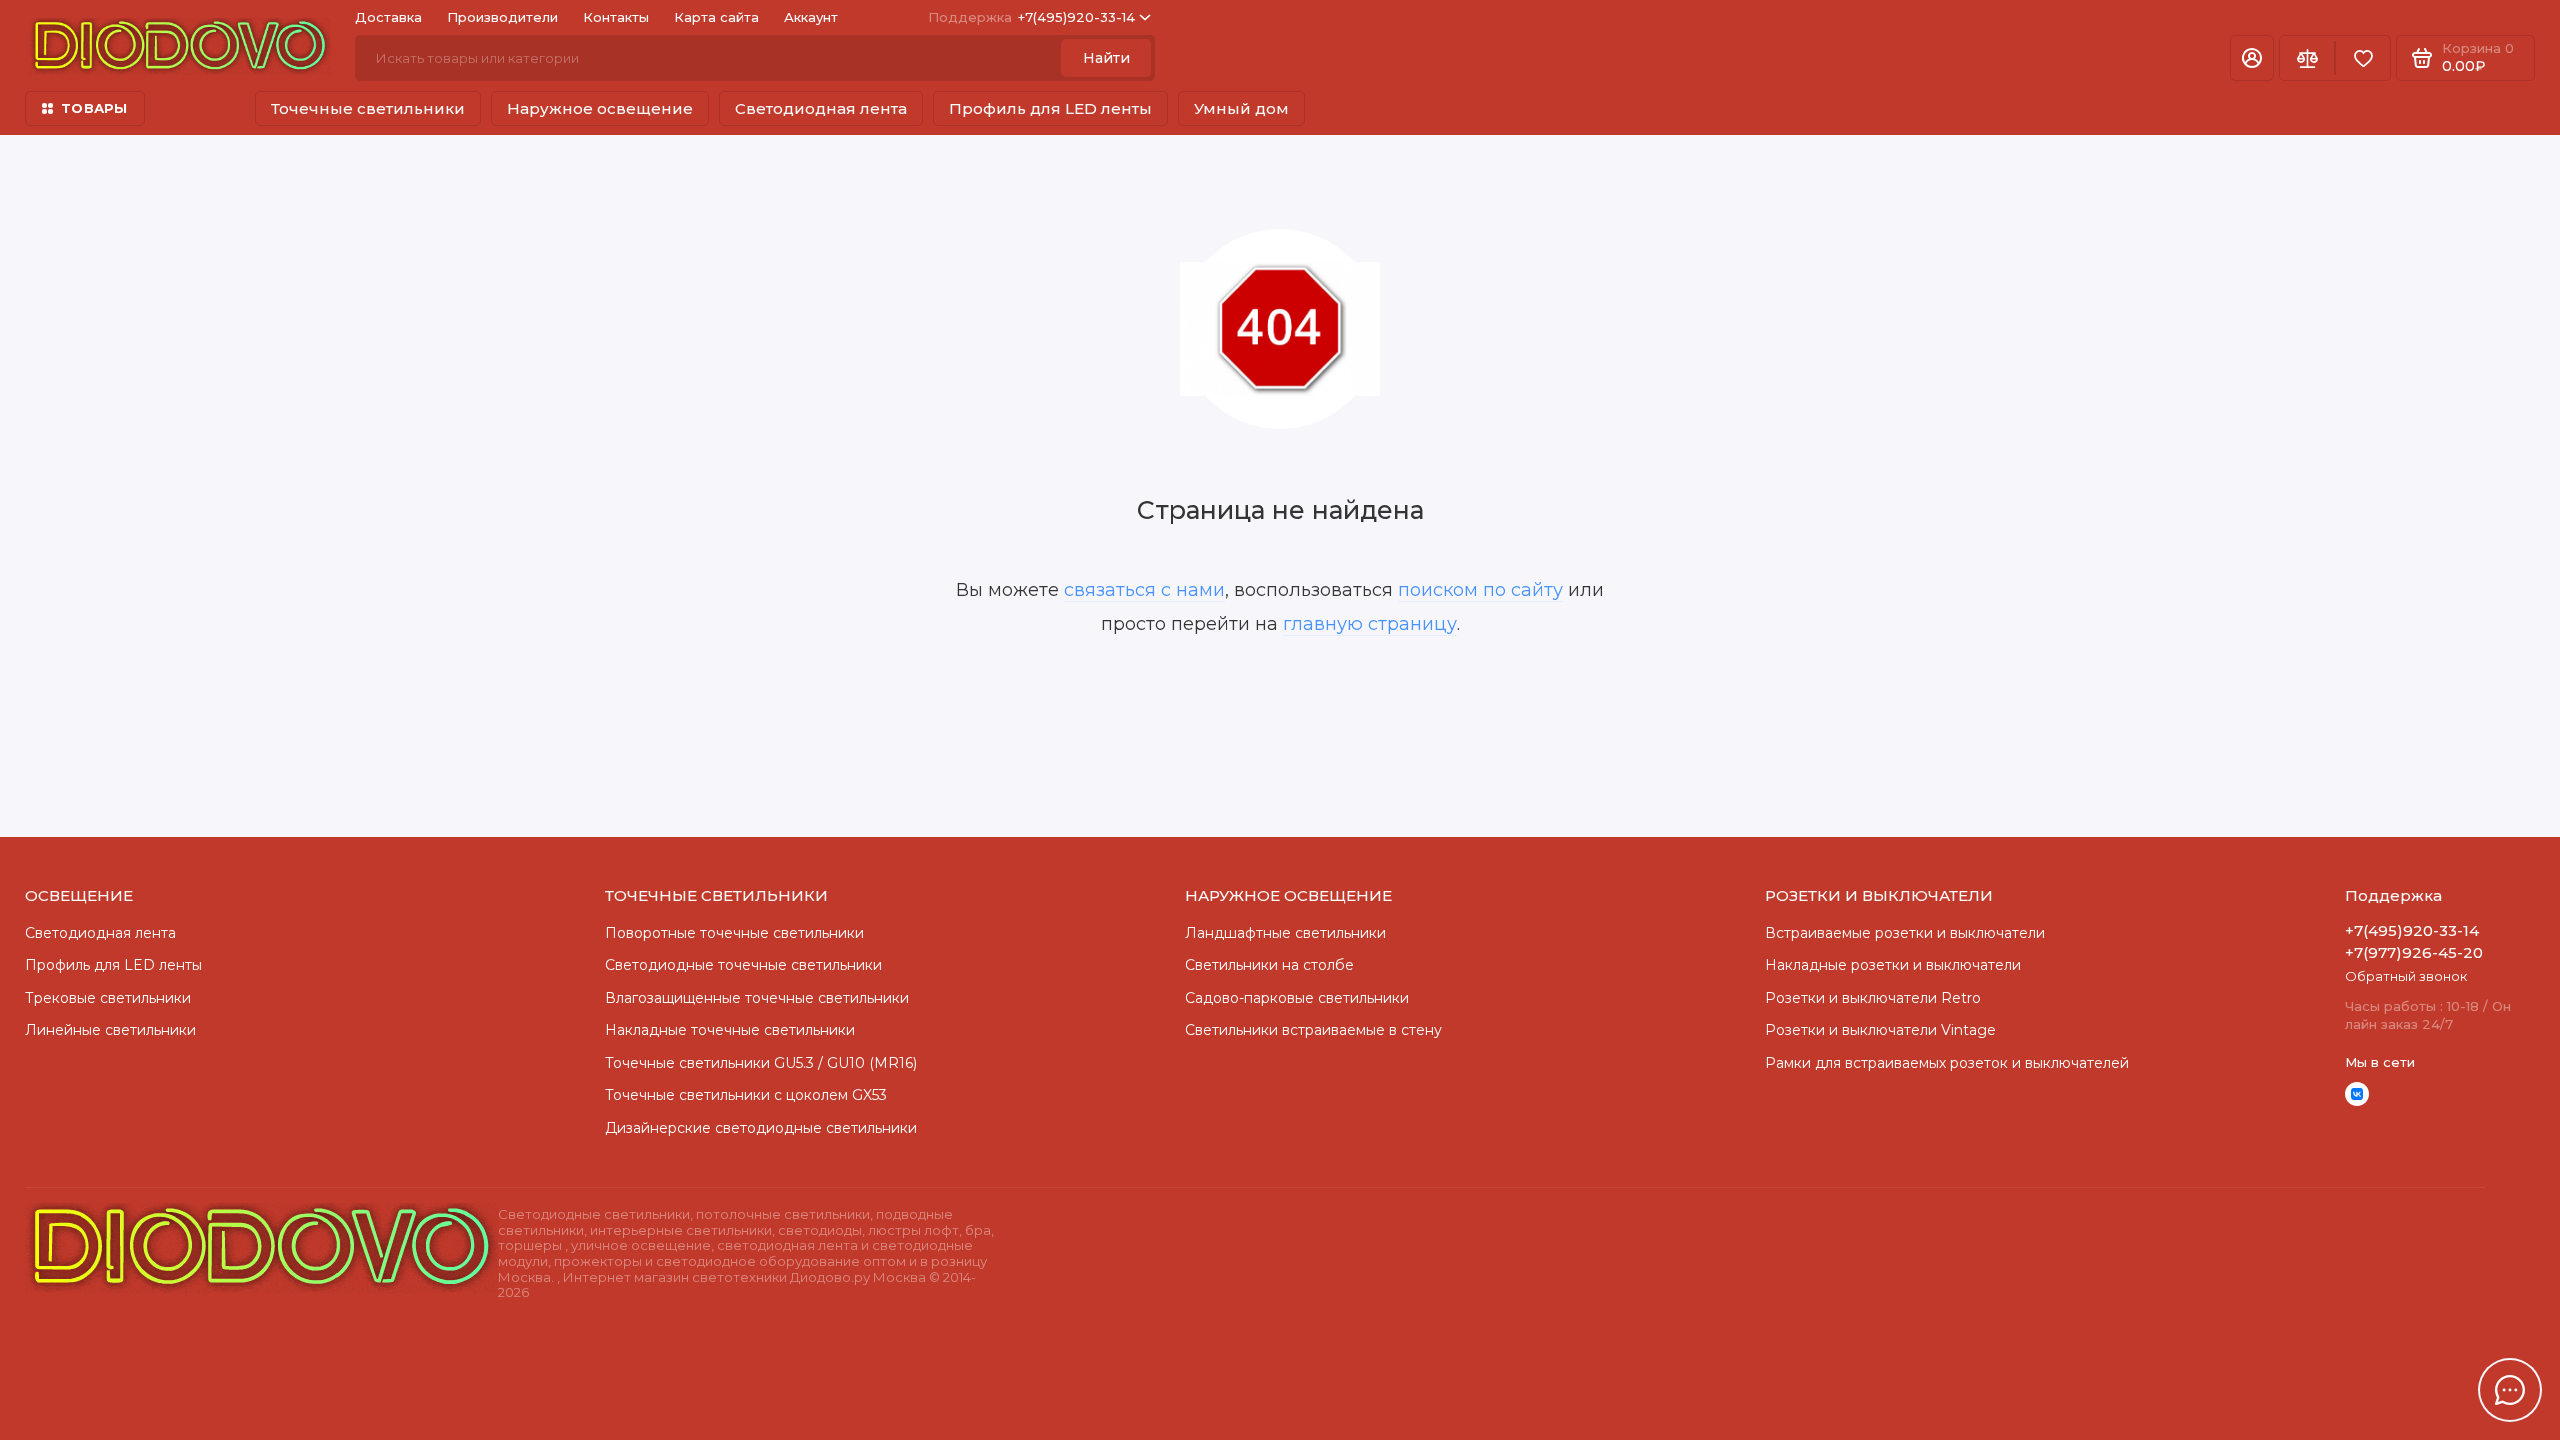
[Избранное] (2363, 58)
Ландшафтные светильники (1285, 933)
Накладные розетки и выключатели (1893, 965)
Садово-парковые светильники (1297, 998)
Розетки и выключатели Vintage (1880, 1030)
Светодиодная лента (821, 108)
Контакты (616, 17)
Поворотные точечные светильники (734, 933)
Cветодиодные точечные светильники (743, 965)
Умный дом (1241, 108)
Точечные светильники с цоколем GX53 (746, 1095)
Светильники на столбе (1269, 965)
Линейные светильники (110, 1030)
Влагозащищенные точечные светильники (757, 998)
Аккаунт (811, 17)
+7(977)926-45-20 (2414, 952)
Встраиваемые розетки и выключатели (1905, 933)
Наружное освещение (600, 108)
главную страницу (1370, 624)
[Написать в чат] (2510, 1390)
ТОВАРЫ (94, 108)
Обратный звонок (2406, 976)
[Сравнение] (2307, 58)
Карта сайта (716, 17)
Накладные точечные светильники (730, 1030)
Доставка (388, 17)
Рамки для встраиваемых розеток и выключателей (1947, 1063)
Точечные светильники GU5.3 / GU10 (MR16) (761, 1063)
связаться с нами (1144, 590)
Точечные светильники (368, 108)
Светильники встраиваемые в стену (1313, 1030)
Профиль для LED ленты (1050, 108)
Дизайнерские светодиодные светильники (761, 1128)
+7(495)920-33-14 (1031, 17)
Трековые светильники (108, 998)
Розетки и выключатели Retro (1873, 998)
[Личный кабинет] (2252, 58)
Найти (1106, 58)
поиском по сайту (1480, 590)
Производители (502, 17)
